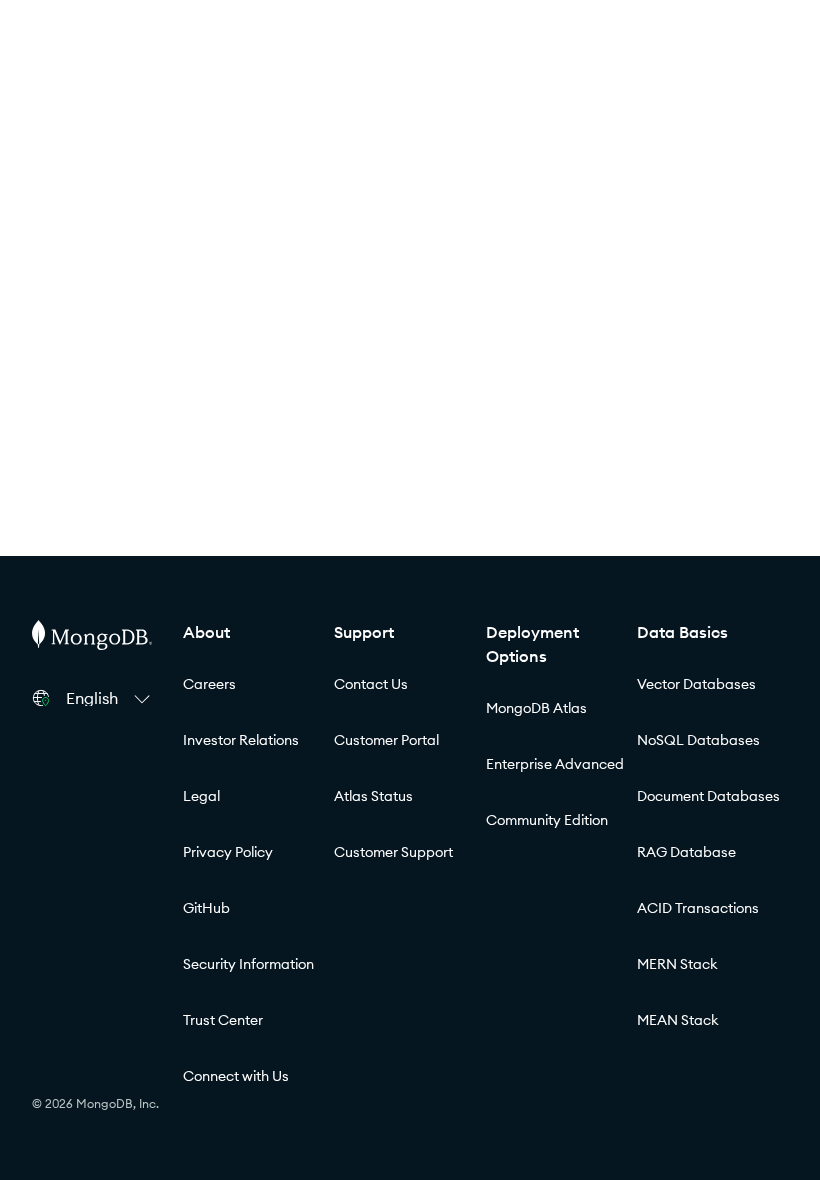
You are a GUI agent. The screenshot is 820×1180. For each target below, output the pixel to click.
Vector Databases (696, 684)
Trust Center (223, 1020)
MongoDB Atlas (536, 708)
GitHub (206, 908)
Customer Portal (386, 740)
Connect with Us (236, 1076)
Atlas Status (373, 796)
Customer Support (393, 852)
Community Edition (547, 820)
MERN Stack (677, 964)
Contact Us (371, 684)
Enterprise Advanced (555, 764)
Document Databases (708, 796)
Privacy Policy (228, 852)
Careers (209, 684)
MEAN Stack (678, 1020)
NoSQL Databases (698, 740)
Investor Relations (241, 740)
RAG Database (686, 852)
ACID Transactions (698, 908)
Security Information (248, 964)
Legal (201, 796)
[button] (111, 698)
